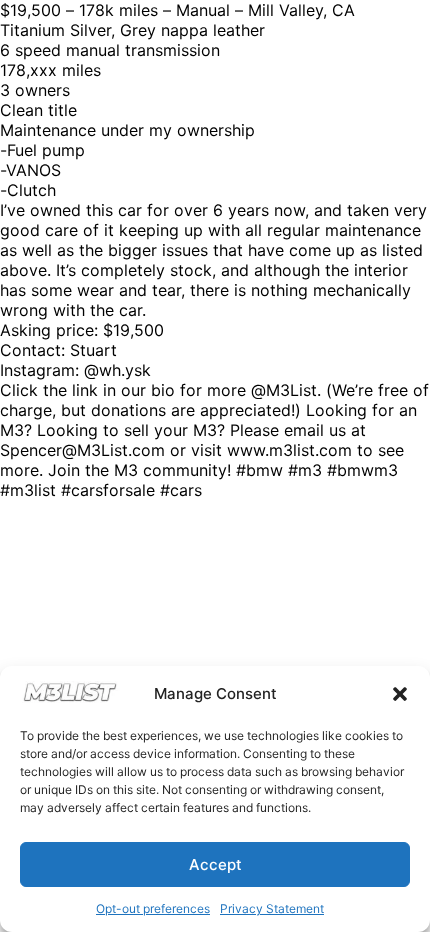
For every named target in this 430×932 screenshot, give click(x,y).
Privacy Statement (272, 908)
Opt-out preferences (153, 908)
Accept (215, 864)
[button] (400, 694)
